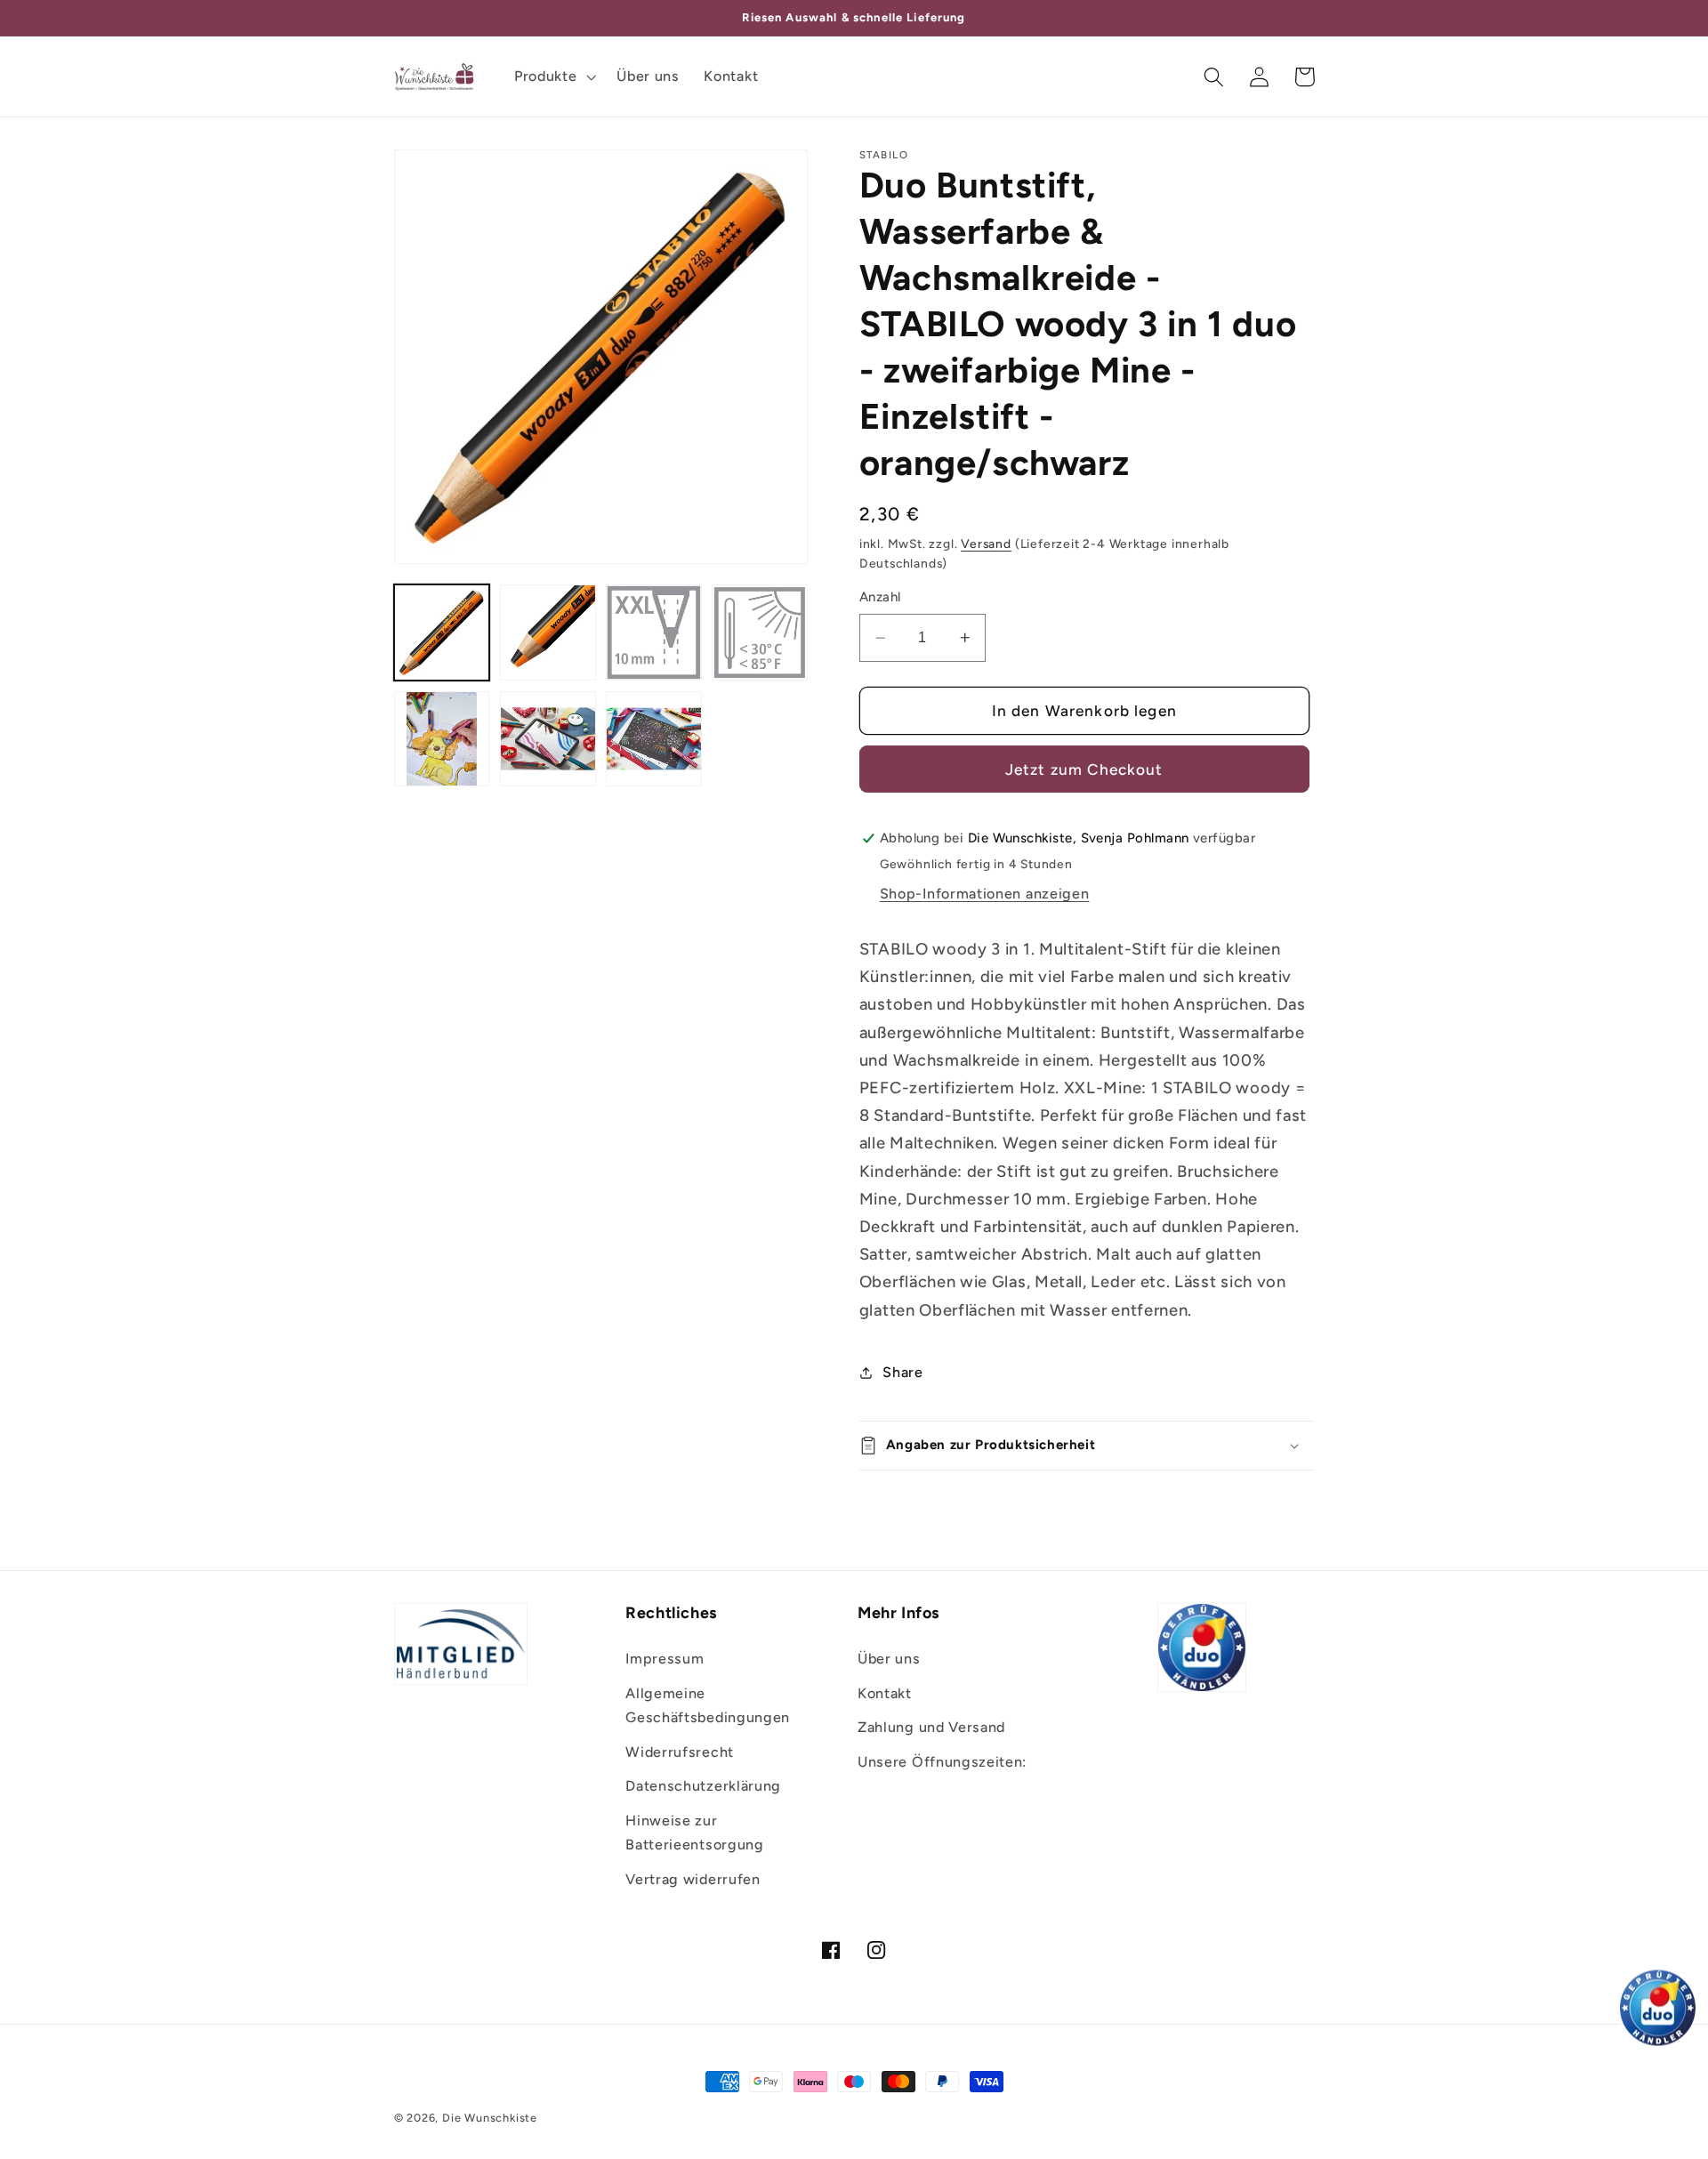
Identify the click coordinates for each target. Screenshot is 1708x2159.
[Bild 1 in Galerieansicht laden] (442, 632)
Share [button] (902, 1372)
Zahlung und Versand (931, 1727)
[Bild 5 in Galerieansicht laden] (442, 739)
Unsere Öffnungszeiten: (942, 1762)
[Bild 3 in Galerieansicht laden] (654, 632)
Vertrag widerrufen (693, 1879)
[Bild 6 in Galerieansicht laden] (548, 739)
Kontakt (885, 1693)
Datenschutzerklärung (703, 1786)
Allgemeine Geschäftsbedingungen (708, 1705)
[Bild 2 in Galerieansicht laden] (548, 632)
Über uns (889, 1659)
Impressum (665, 1659)
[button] (553, 77)
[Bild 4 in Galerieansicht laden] (760, 632)
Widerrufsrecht (680, 1752)
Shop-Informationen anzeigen (985, 894)
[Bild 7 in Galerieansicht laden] (654, 739)
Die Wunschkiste (490, 2118)
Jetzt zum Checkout (1084, 769)
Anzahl (880, 597)
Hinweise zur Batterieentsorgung (694, 1833)
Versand (986, 544)
